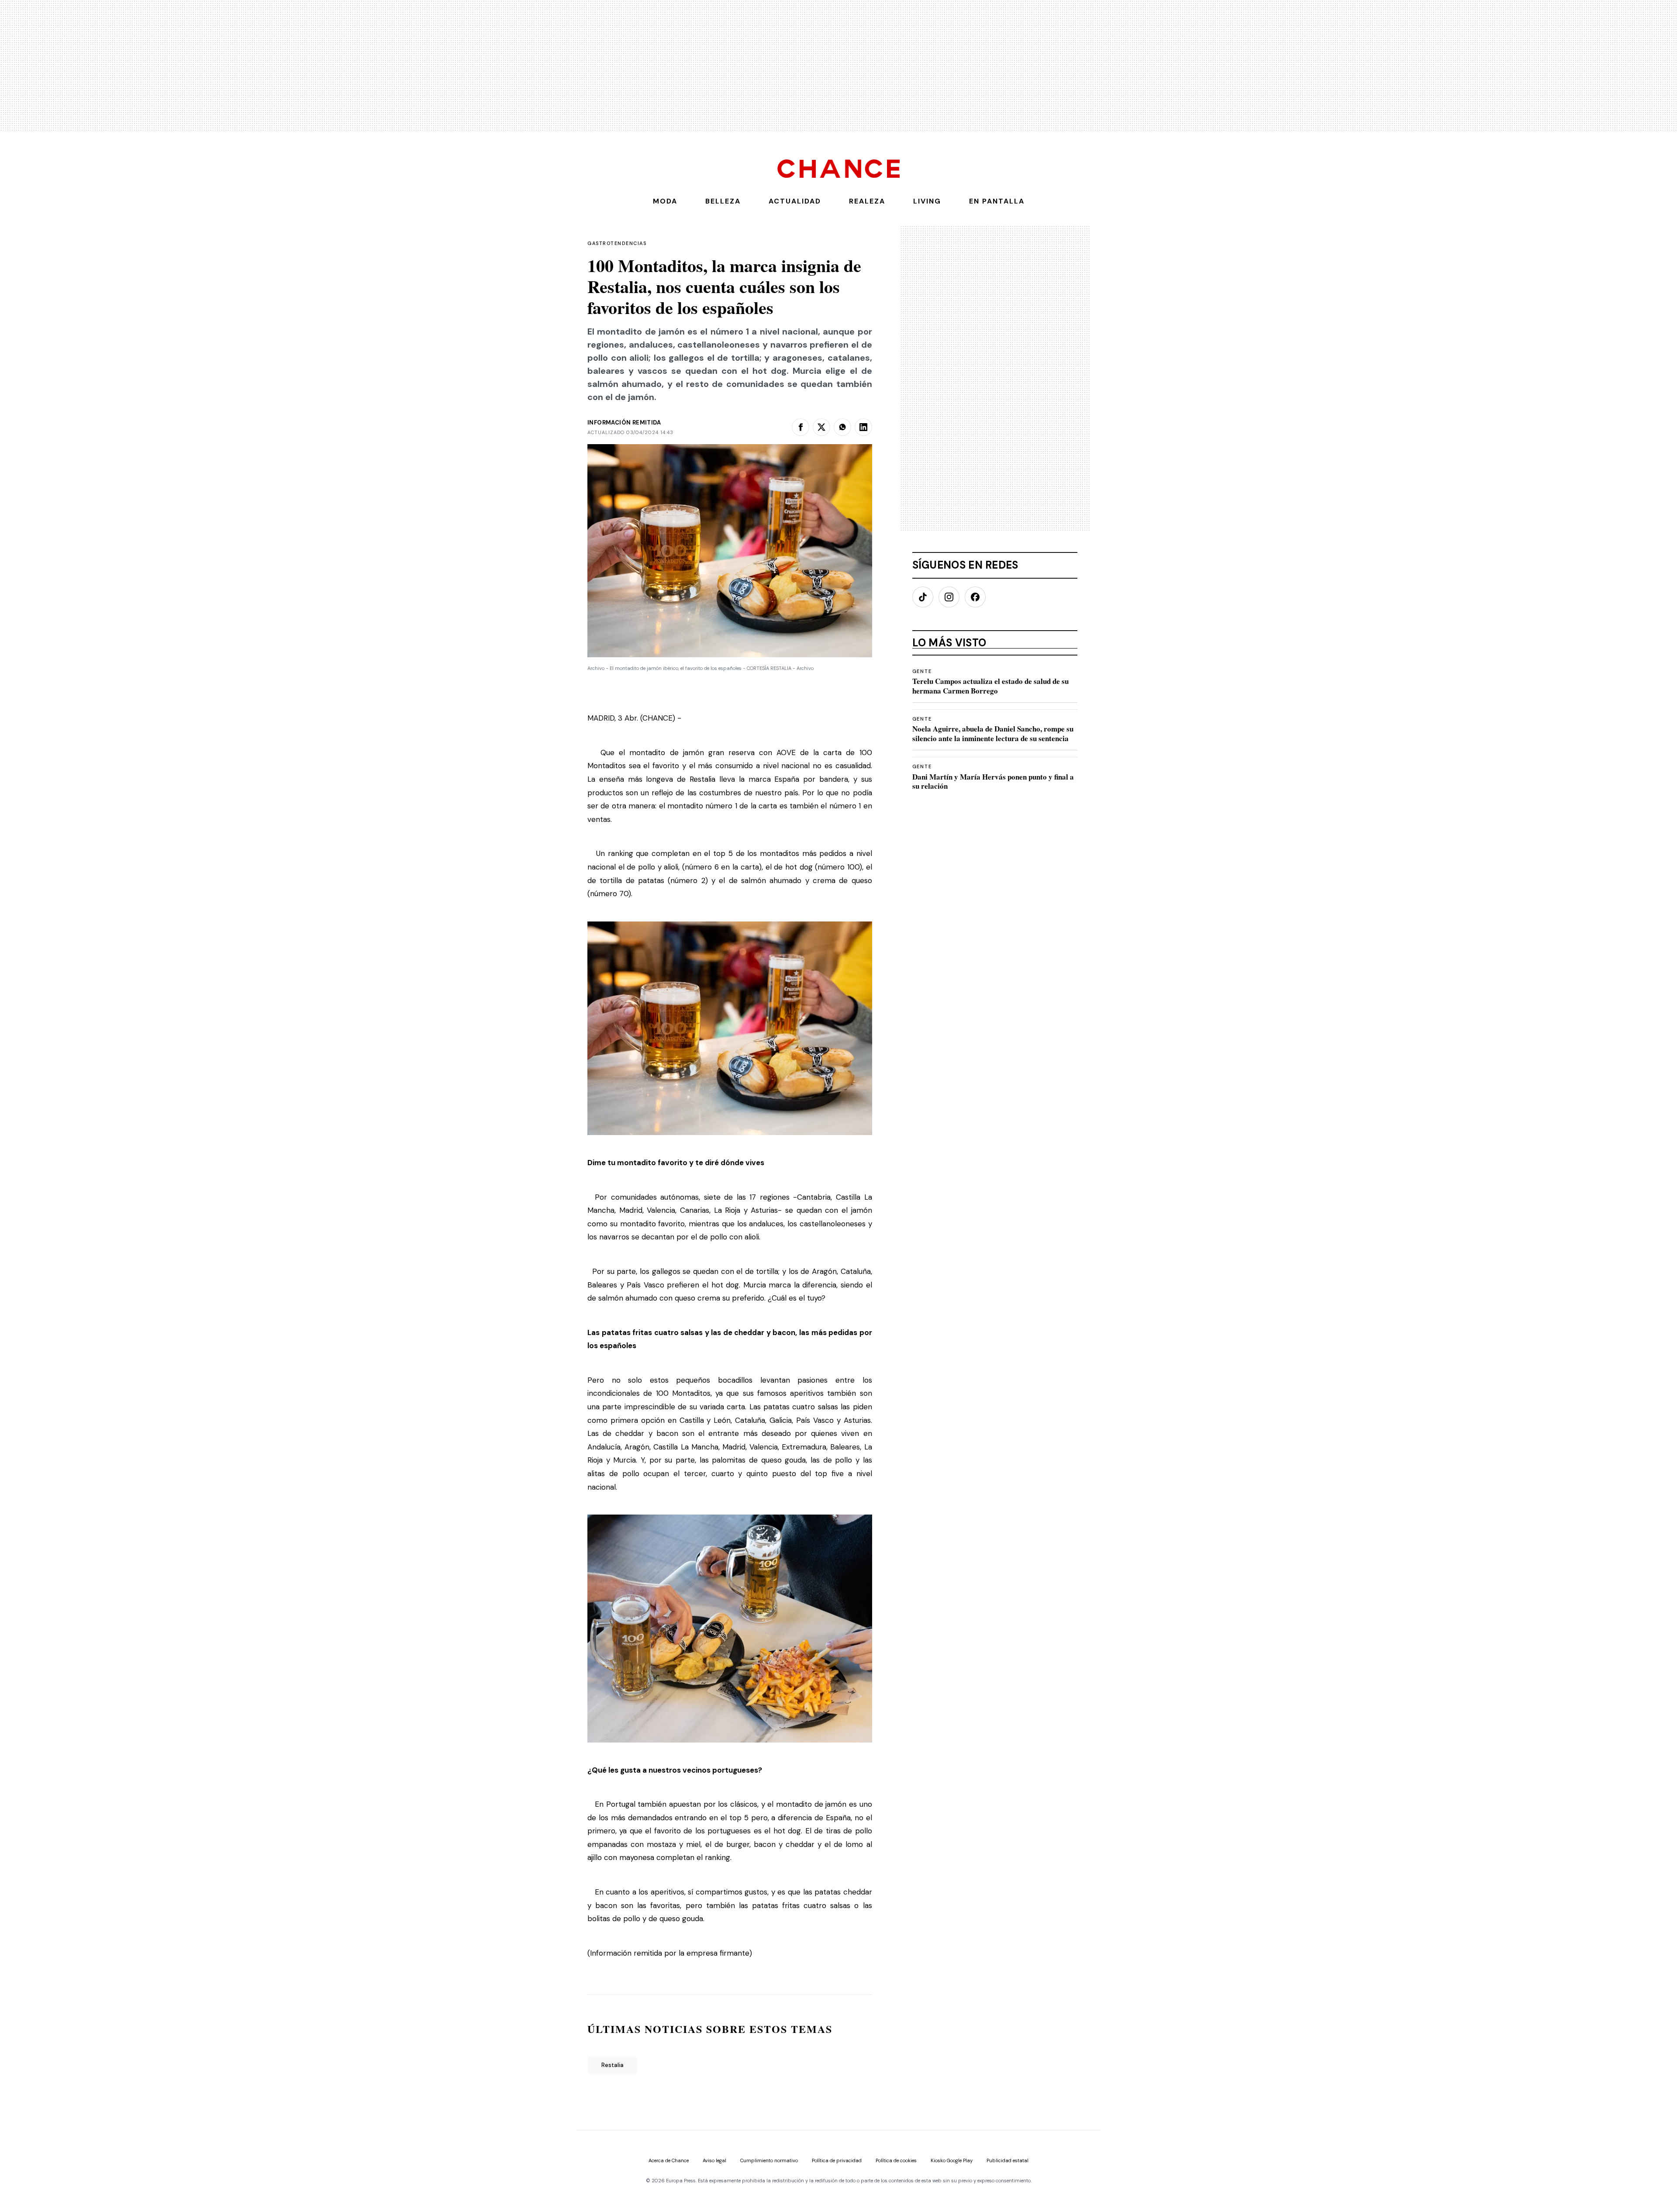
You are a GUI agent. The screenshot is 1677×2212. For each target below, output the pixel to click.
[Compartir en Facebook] (801, 427)
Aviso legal (714, 2161)
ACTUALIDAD (795, 201)
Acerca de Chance (669, 2161)
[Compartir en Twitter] (821, 427)
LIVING (927, 201)
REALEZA (867, 201)
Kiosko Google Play (952, 2161)
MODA (665, 201)
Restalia (612, 2065)
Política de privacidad (837, 2161)
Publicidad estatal (1008, 2161)
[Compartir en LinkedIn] (863, 427)
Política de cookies (896, 2161)
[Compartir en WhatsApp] (842, 427)
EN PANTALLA (997, 201)
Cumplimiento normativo (769, 2161)
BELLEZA (723, 201)
